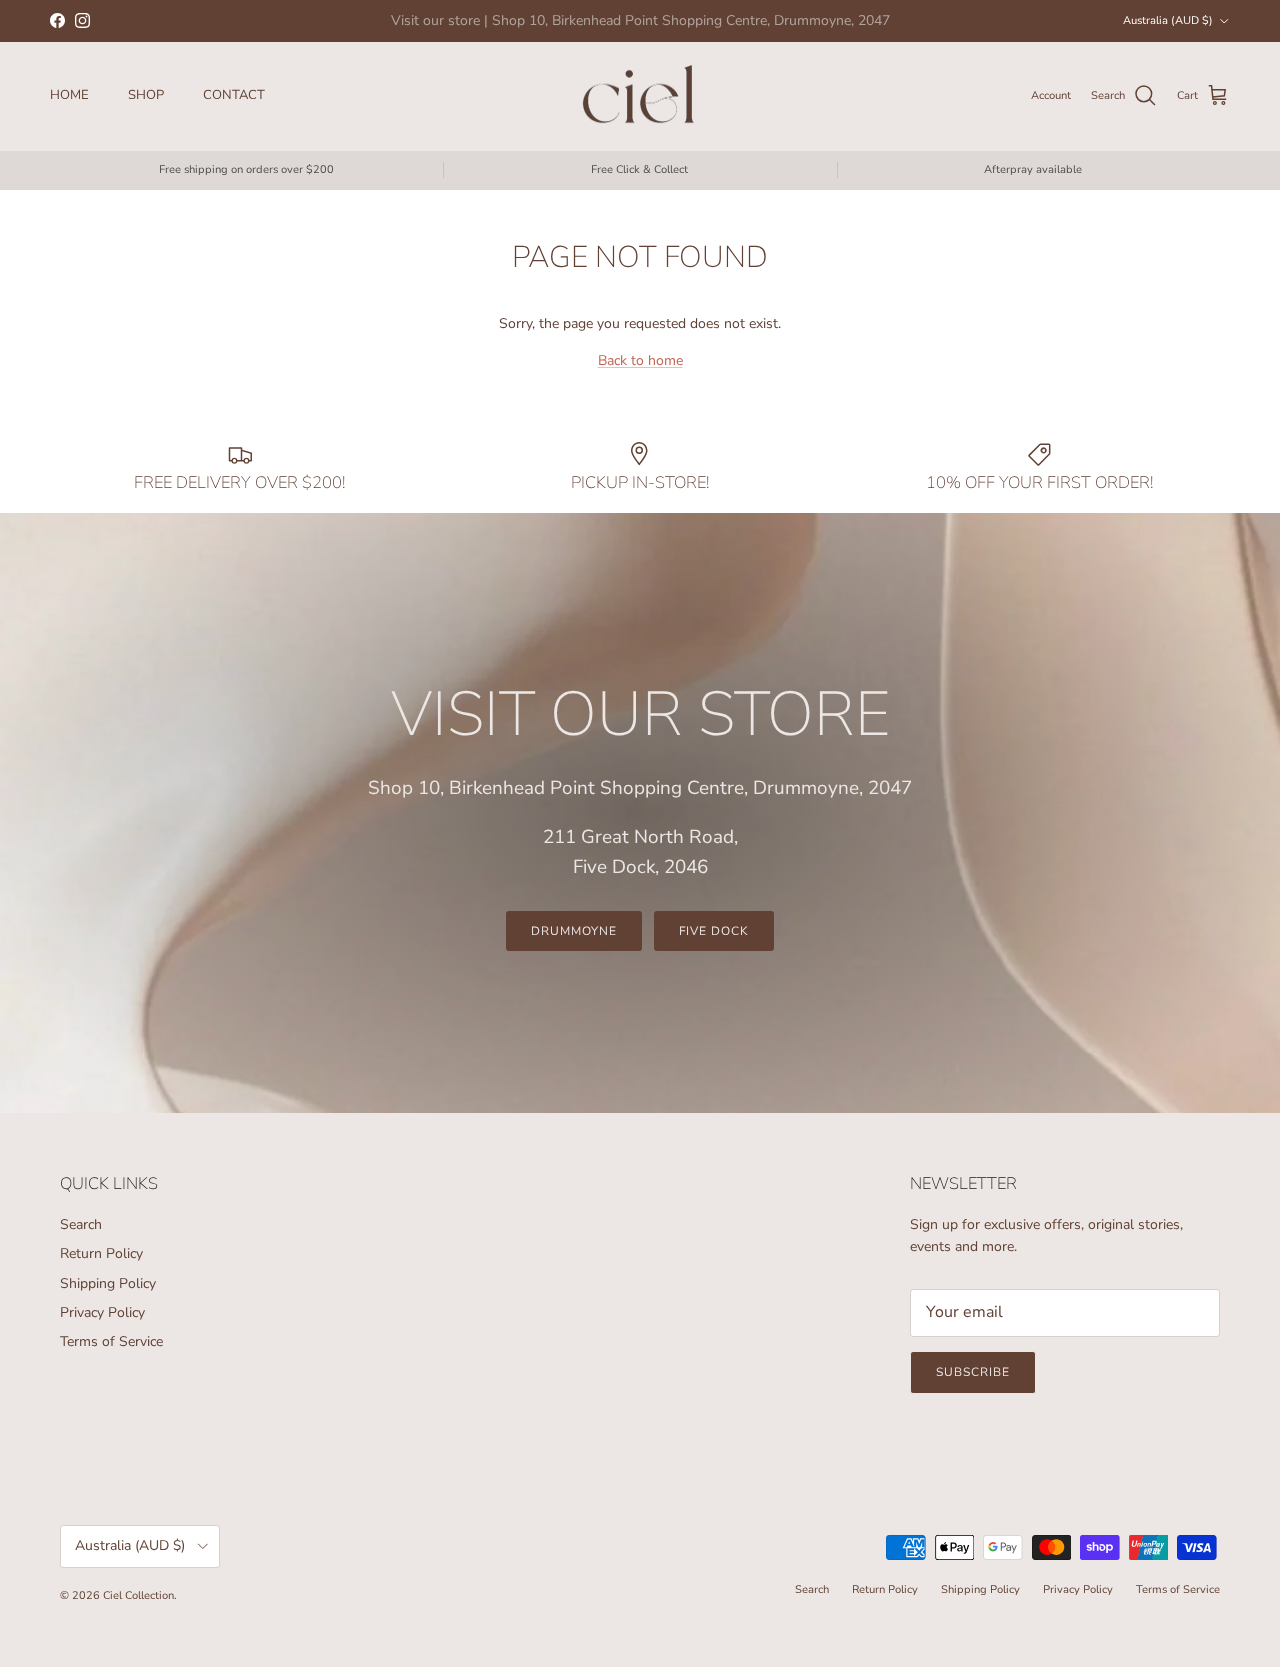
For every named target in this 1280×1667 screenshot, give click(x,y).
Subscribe (973, 1372)
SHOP (146, 95)
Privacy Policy (102, 1312)
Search (81, 1224)
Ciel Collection (138, 1595)
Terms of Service (111, 1341)
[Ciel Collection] (640, 96)
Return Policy (101, 1253)
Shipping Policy (108, 1283)
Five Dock (714, 931)
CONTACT (234, 95)
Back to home (640, 360)
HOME (69, 95)
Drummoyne (574, 931)
